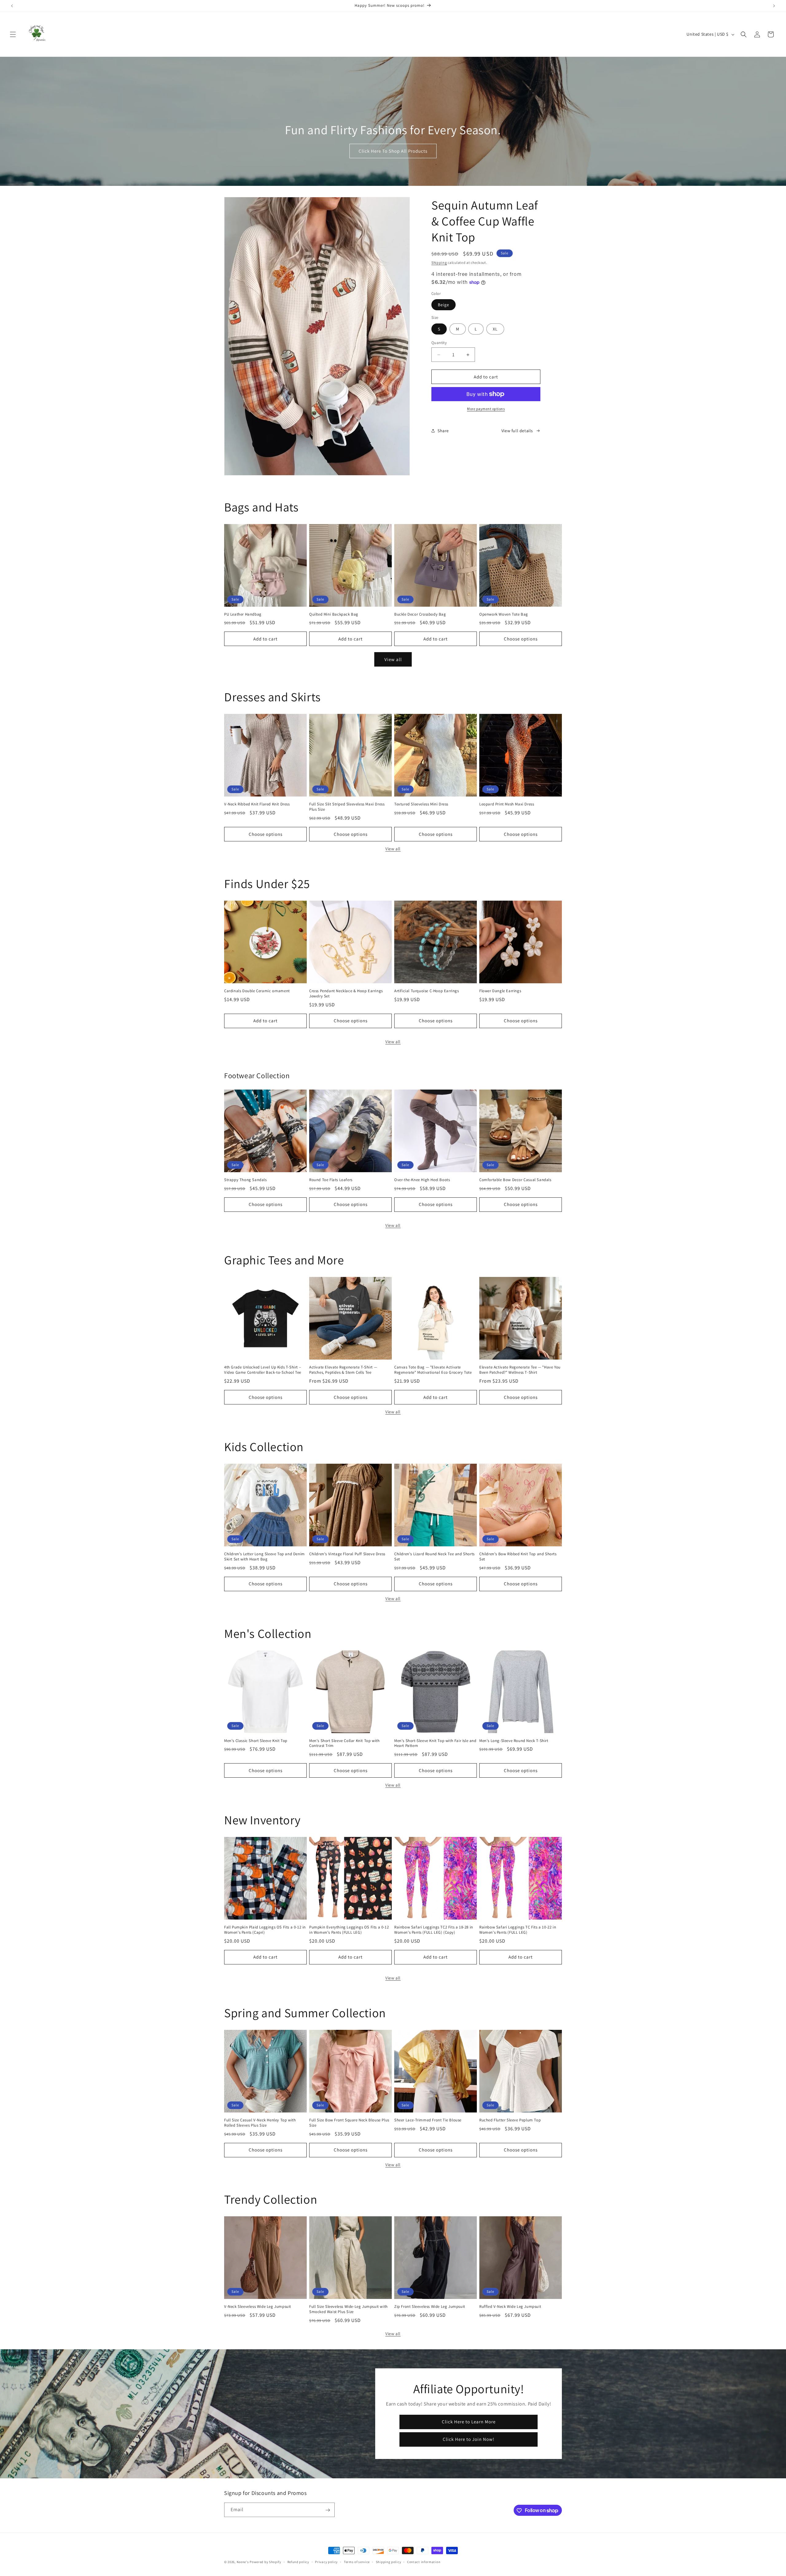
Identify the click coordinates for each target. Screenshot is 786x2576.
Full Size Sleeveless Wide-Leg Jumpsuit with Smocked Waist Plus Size (348, 2309)
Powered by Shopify (265, 2562)
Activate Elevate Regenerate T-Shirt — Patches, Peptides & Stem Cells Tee (343, 1370)
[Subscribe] (328, 2510)
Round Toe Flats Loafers (331, 1180)
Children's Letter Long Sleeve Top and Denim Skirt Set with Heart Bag (265, 1557)
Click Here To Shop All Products (393, 151)
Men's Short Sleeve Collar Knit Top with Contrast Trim (344, 1743)
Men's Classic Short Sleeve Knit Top (256, 1741)
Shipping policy (389, 2562)
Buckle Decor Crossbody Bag (420, 614)
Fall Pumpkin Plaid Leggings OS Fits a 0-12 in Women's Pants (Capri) (265, 1930)
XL (495, 329)
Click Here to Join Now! (469, 2439)
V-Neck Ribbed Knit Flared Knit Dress (257, 804)
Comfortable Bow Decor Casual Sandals (515, 1180)
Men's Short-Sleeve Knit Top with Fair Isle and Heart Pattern (435, 1743)
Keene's (243, 2562)
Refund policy (298, 2562)
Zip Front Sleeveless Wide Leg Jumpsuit (430, 2307)
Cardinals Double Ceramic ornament (257, 991)
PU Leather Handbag (243, 614)
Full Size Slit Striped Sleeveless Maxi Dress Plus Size (347, 807)
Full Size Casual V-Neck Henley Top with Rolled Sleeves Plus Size (260, 2123)
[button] (13, 34)
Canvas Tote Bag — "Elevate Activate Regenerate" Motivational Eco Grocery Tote (433, 1370)
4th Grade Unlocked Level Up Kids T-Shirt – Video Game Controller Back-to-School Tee (263, 1370)
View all (393, 659)
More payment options (486, 409)
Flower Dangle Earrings (500, 991)
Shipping (439, 262)
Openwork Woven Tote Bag (504, 614)
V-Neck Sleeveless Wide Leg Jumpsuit (258, 2307)
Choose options (521, 639)
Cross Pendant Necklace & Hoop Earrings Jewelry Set (346, 994)
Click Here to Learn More (468, 2422)
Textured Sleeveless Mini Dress (421, 804)
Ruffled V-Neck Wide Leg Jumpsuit (510, 2307)
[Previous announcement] (12, 6)
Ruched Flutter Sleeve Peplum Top (510, 2120)
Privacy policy (326, 2562)
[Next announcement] (774, 6)
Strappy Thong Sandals (245, 1180)
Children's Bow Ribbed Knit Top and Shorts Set (518, 1557)
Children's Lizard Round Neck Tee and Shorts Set (434, 1557)
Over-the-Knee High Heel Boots (422, 1180)
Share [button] (443, 431)
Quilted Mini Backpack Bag (334, 614)
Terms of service (357, 2562)
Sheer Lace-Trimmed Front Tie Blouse (428, 2120)
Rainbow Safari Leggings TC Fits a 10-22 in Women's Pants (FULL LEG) (518, 1930)
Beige (444, 305)
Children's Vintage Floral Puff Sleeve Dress (347, 1554)
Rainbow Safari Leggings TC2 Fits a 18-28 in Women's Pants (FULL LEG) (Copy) (434, 1930)
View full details (517, 431)
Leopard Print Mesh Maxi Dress (507, 804)
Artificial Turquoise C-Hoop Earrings (427, 991)
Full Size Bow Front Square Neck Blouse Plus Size (349, 2123)
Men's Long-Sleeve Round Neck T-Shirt (514, 1741)
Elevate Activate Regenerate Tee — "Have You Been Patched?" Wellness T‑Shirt (520, 1370)
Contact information (424, 2562)
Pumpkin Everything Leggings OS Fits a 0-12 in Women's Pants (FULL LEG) (349, 1930)
